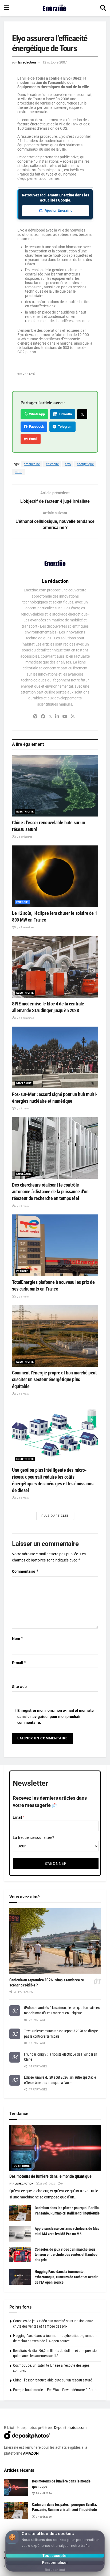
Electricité (25, 812)
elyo (68, 464)
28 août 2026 (47, 2184)
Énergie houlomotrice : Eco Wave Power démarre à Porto (55, 2390)
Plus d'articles (55, 1516)
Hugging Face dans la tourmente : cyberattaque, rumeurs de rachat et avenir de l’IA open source (66, 2277)
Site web (19, 1687)
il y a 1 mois (22, 1108)
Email (32, 439)
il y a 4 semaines (24, 1018)
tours (18, 472)
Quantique (22, 2166)
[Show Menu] (7, 8)
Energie (22, 902)
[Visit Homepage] (55, 8)
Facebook (36, 426)
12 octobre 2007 (55, 62)
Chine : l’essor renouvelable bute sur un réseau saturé (53, 2380)
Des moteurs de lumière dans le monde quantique (50, 2176)
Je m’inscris (49, 2555)
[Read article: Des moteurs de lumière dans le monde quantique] (55, 2148)
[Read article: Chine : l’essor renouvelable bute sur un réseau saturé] (55, 786)
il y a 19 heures (23, 837)
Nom (18, 1639)
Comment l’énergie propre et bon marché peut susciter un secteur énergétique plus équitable (54, 1379)
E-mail (19, 1663)
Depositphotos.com (70, 2428)
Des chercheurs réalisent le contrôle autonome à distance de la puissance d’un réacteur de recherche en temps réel (50, 1192)
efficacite (52, 464)
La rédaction (27, 62)
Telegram (64, 426)
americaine (32, 464)
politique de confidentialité (83, 2571)
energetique (85, 464)
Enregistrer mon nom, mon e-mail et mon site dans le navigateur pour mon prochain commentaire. (56, 1716)
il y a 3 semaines (24, 927)
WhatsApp (36, 414)
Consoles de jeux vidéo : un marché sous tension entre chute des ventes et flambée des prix (66, 2255)
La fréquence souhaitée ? (34, 1837)
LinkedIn (64, 414)
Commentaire (25, 1571)
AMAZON (31, 2453)
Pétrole (22, 1271)
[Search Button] (103, 8)
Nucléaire (24, 1083)
